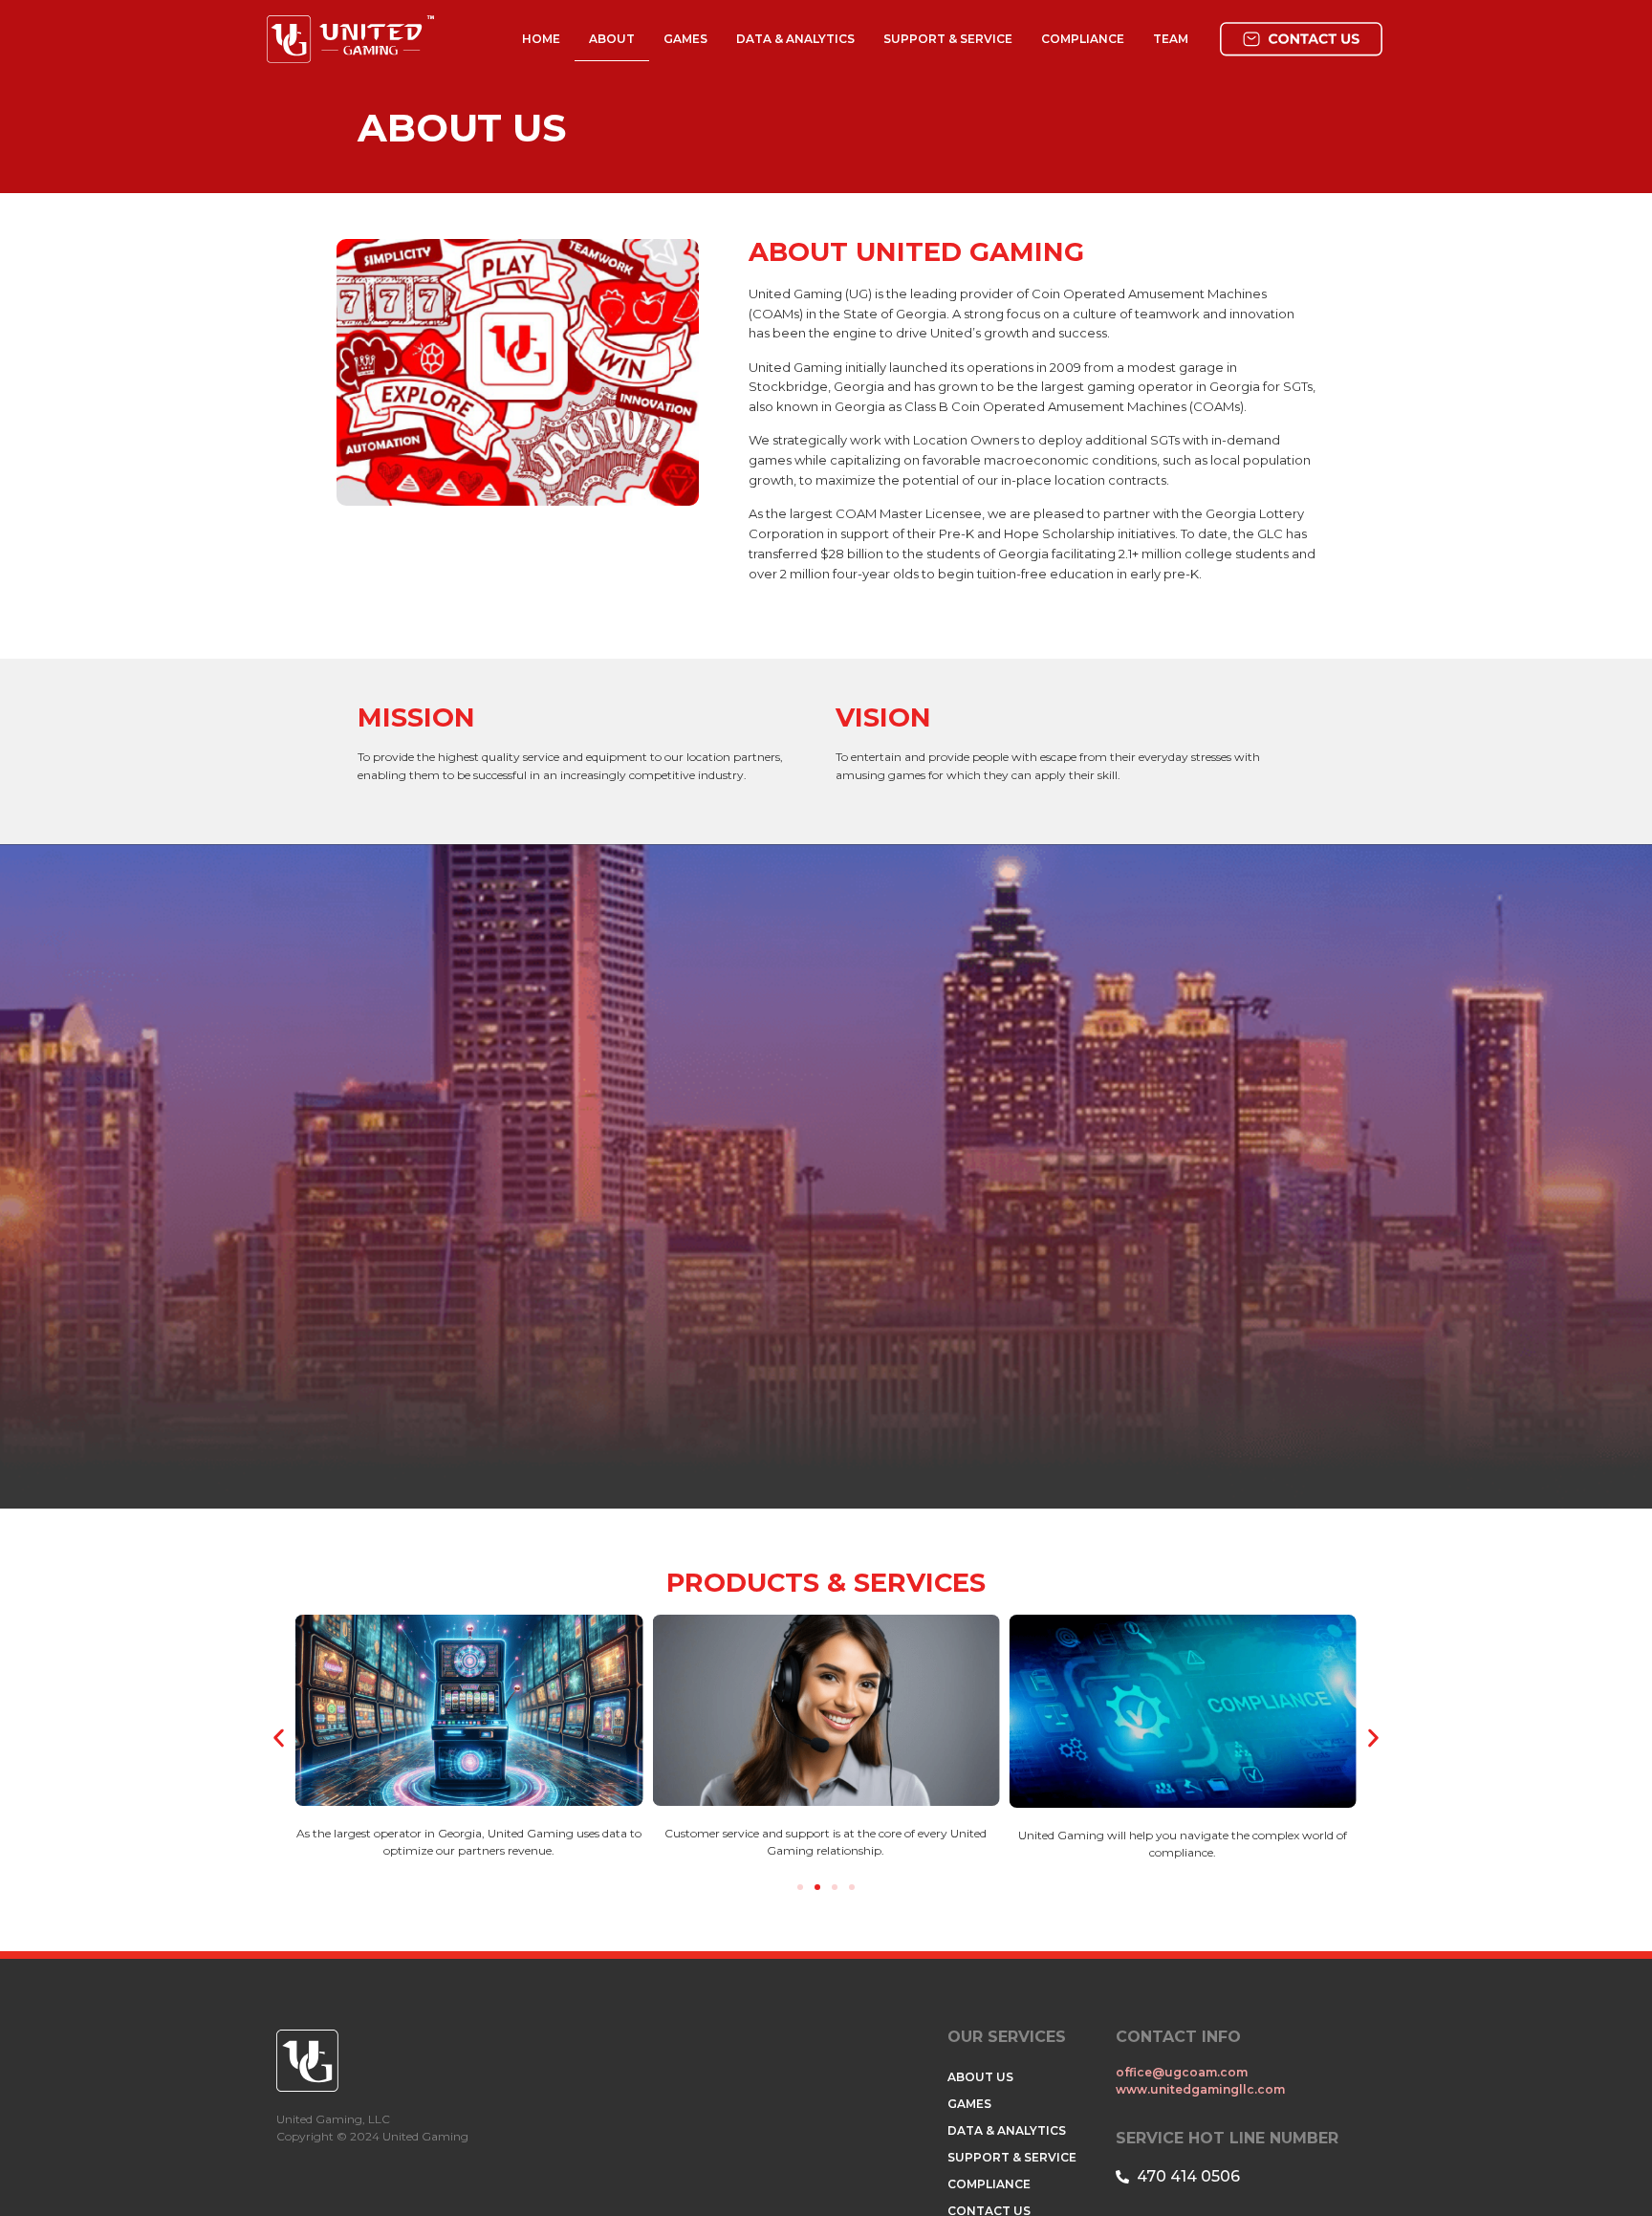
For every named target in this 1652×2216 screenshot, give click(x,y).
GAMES (685, 39)
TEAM (1171, 39)
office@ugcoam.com (1183, 2072)
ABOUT (612, 39)
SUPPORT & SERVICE (948, 39)
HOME (541, 39)
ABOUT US (980, 2077)
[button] (279, 1738)
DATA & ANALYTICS (795, 39)
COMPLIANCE (1083, 39)
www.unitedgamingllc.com (1200, 2089)
